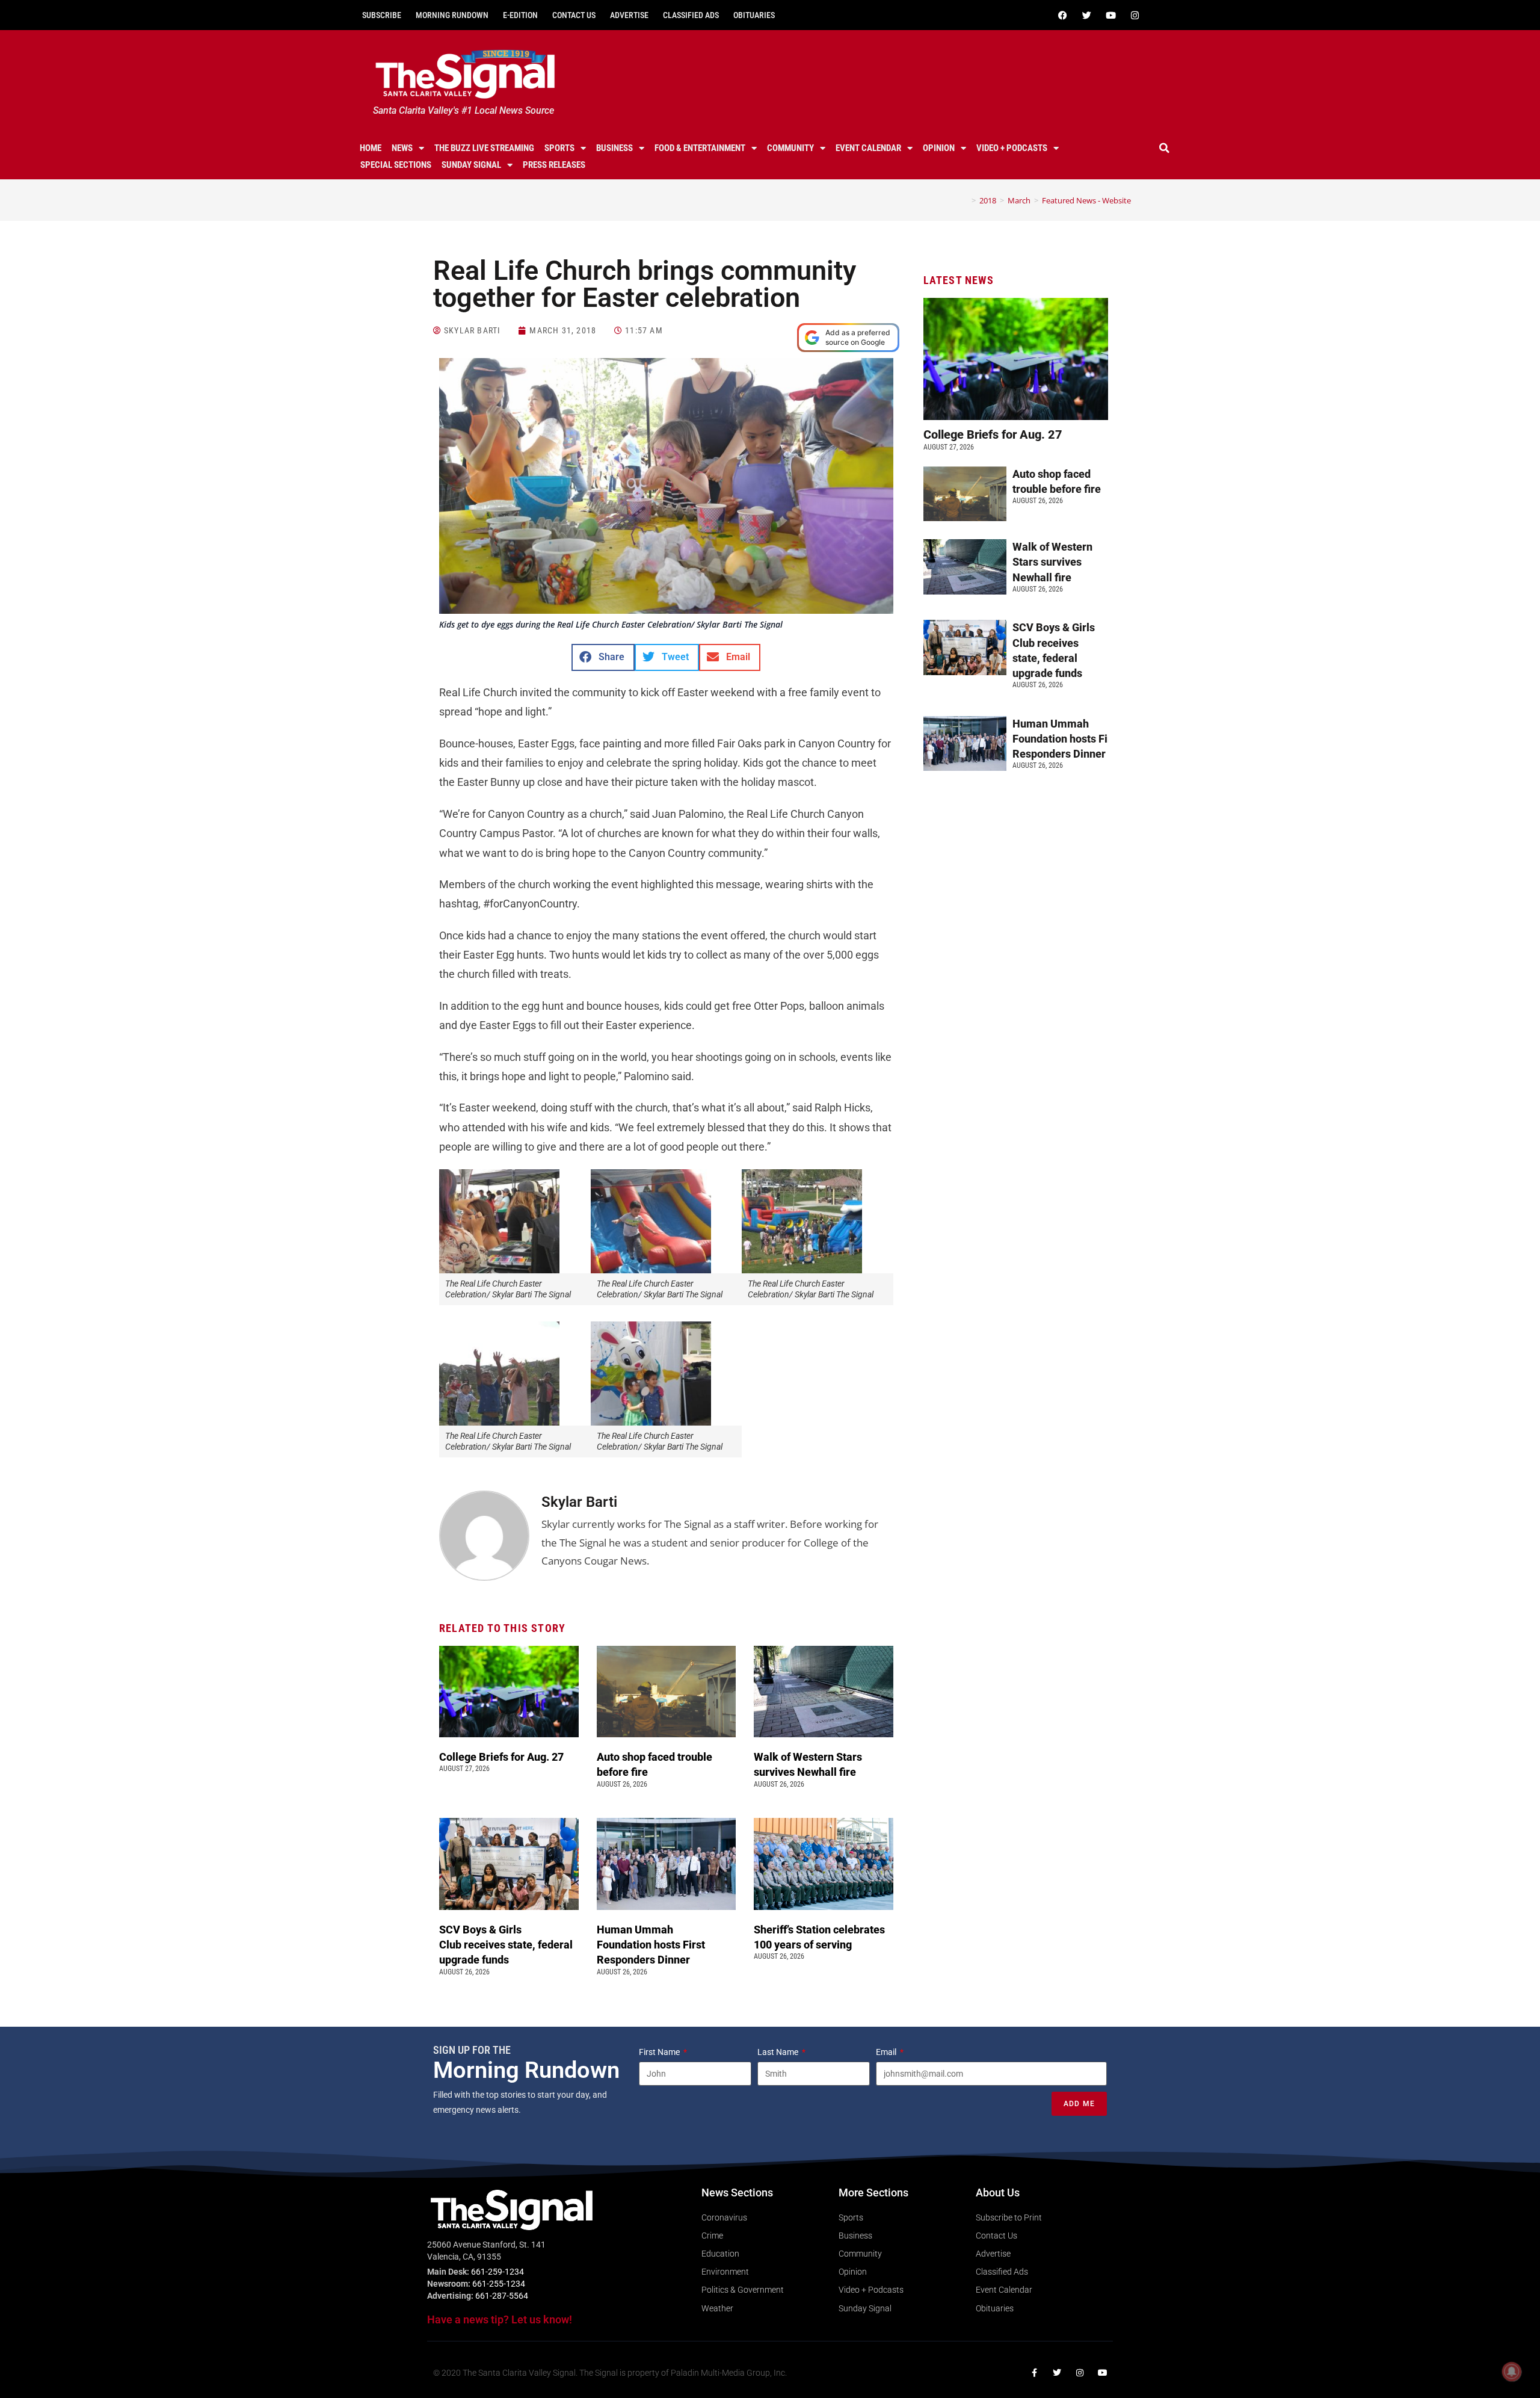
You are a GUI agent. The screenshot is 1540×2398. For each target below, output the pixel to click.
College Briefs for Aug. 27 (501, 1757)
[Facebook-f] (1034, 2373)
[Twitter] (1086, 15)
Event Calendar (868, 148)
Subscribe (382, 15)
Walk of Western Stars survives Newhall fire (1052, 562)
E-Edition (520, 15)
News (402, 148)
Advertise (629, 15)
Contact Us (574, 15)
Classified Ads (691, 15)
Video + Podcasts (1012, 148)
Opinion (939, 148)
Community (790, 148)
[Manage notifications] (1512, 2372)
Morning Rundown (452, 15)
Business (614, 148)
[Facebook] (1062, 15)
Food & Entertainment (700, 148)
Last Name (779, 2052)
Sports (559, 148)
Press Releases (554, 165)
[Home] (965, 200)
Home (371, 148)
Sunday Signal (471, 165)
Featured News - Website (1086, 200)
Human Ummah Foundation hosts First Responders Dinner (651, 1945)
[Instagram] (1135, 15)
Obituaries (754, 15)
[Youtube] (1110, 15)
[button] (1165, 148)
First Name (660, 2052)
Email (887, 2052)
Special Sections (396, 165)
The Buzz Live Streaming (484, 148)
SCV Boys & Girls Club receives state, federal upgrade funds (506, 1945)
